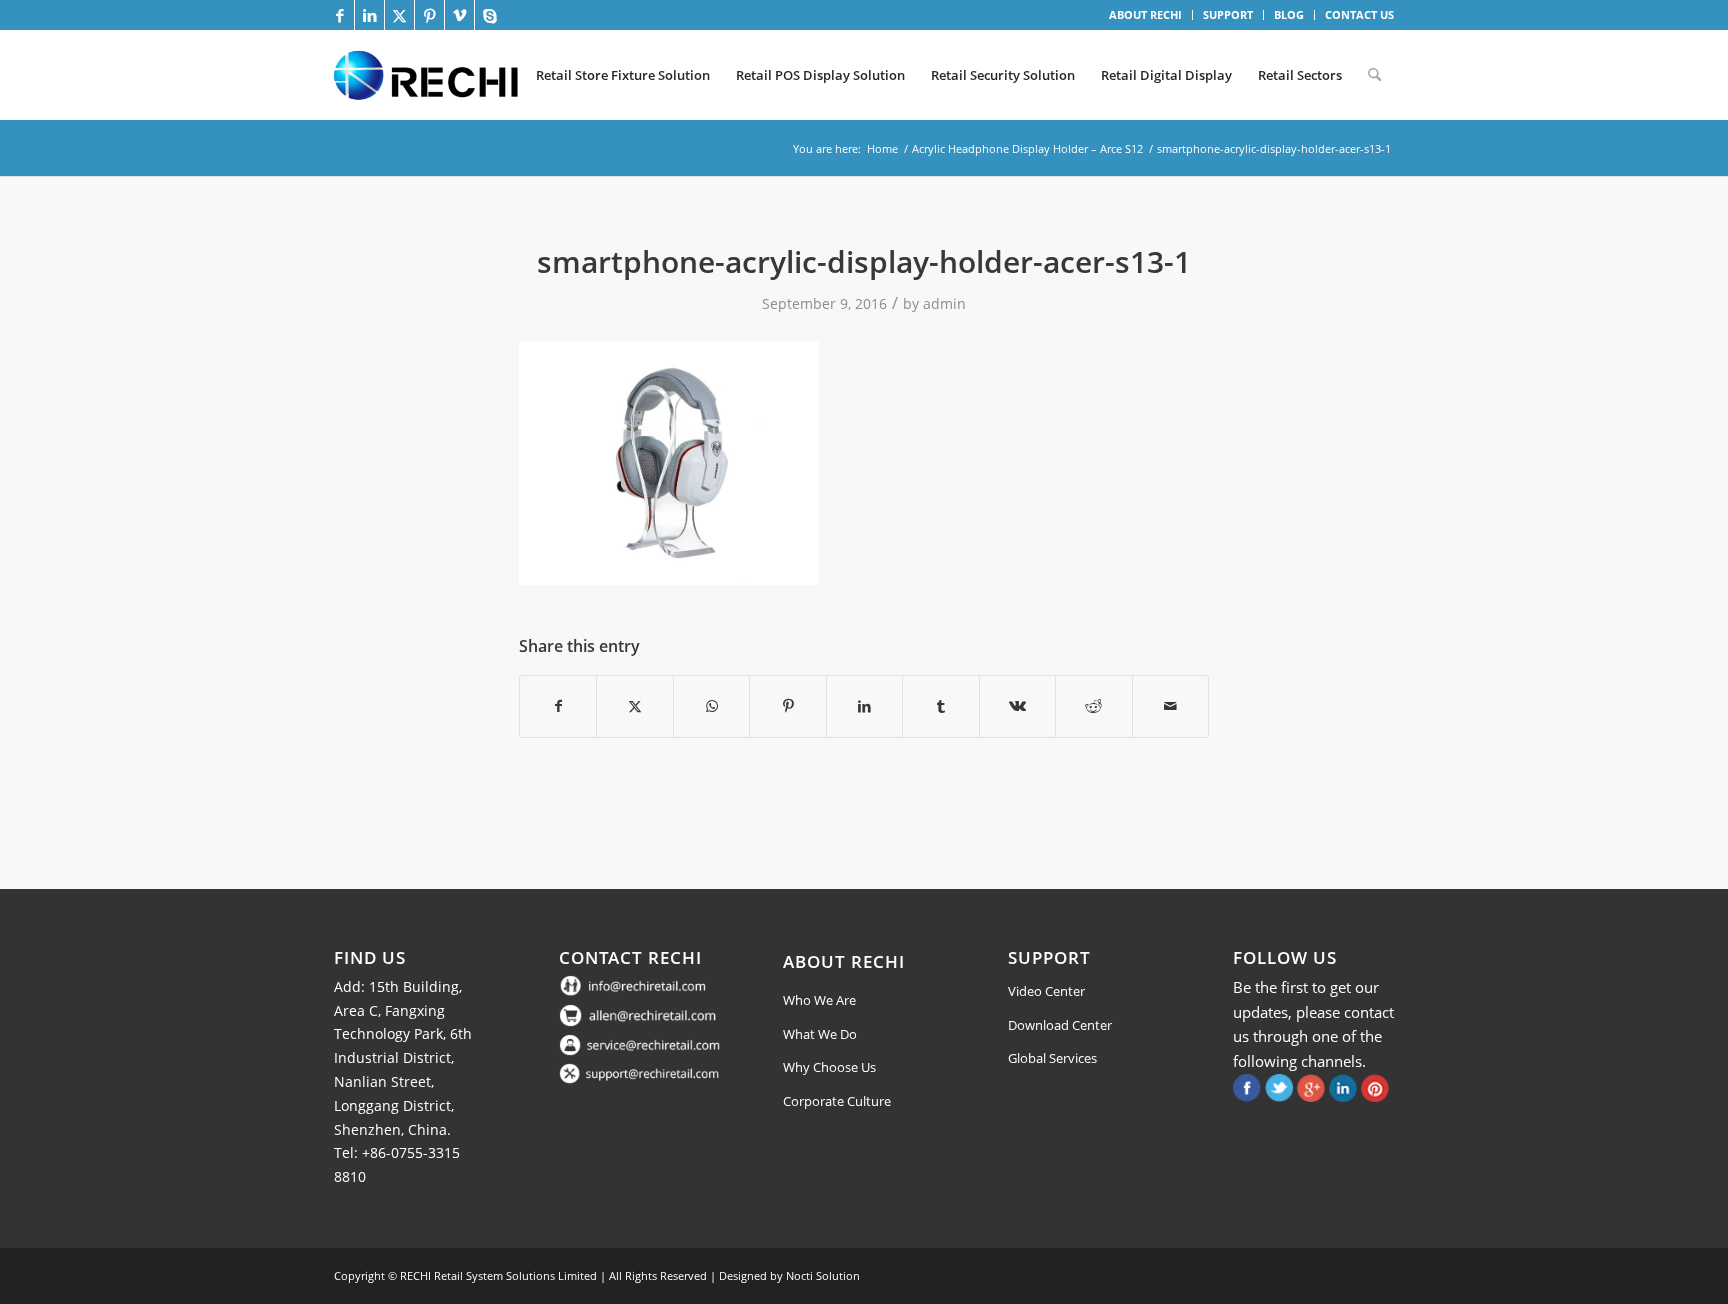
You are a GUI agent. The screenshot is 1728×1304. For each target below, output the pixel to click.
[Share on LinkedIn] (864, 706)
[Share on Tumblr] (940, 706)
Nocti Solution (823, 1275)
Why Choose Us (829, 1067)
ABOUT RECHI (1145, 14)
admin (944, 303)
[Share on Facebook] (558, 706)
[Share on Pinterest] (787, 706)
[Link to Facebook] (339, 15)
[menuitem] (1146, 15)
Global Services (1052, 1058)
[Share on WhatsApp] (711, 706)
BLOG (1289, 14)
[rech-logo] (430, 75)
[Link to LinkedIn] (369, 15)
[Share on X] (634, 706)
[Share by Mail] (1171, 706)
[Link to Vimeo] (459, 15)
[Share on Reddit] (1093, 706)
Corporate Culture (837, 1101)
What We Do (820, 1034)
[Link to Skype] (490, 15)
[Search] (1374, 75)
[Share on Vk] (1017, 706)
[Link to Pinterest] (429, 15)
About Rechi (844, 961)
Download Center (1060, 1025)
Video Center (1046, 991)
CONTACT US (1359, 14)
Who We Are (819, 1000)
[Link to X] (399, 15)
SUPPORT (1228, 14)
